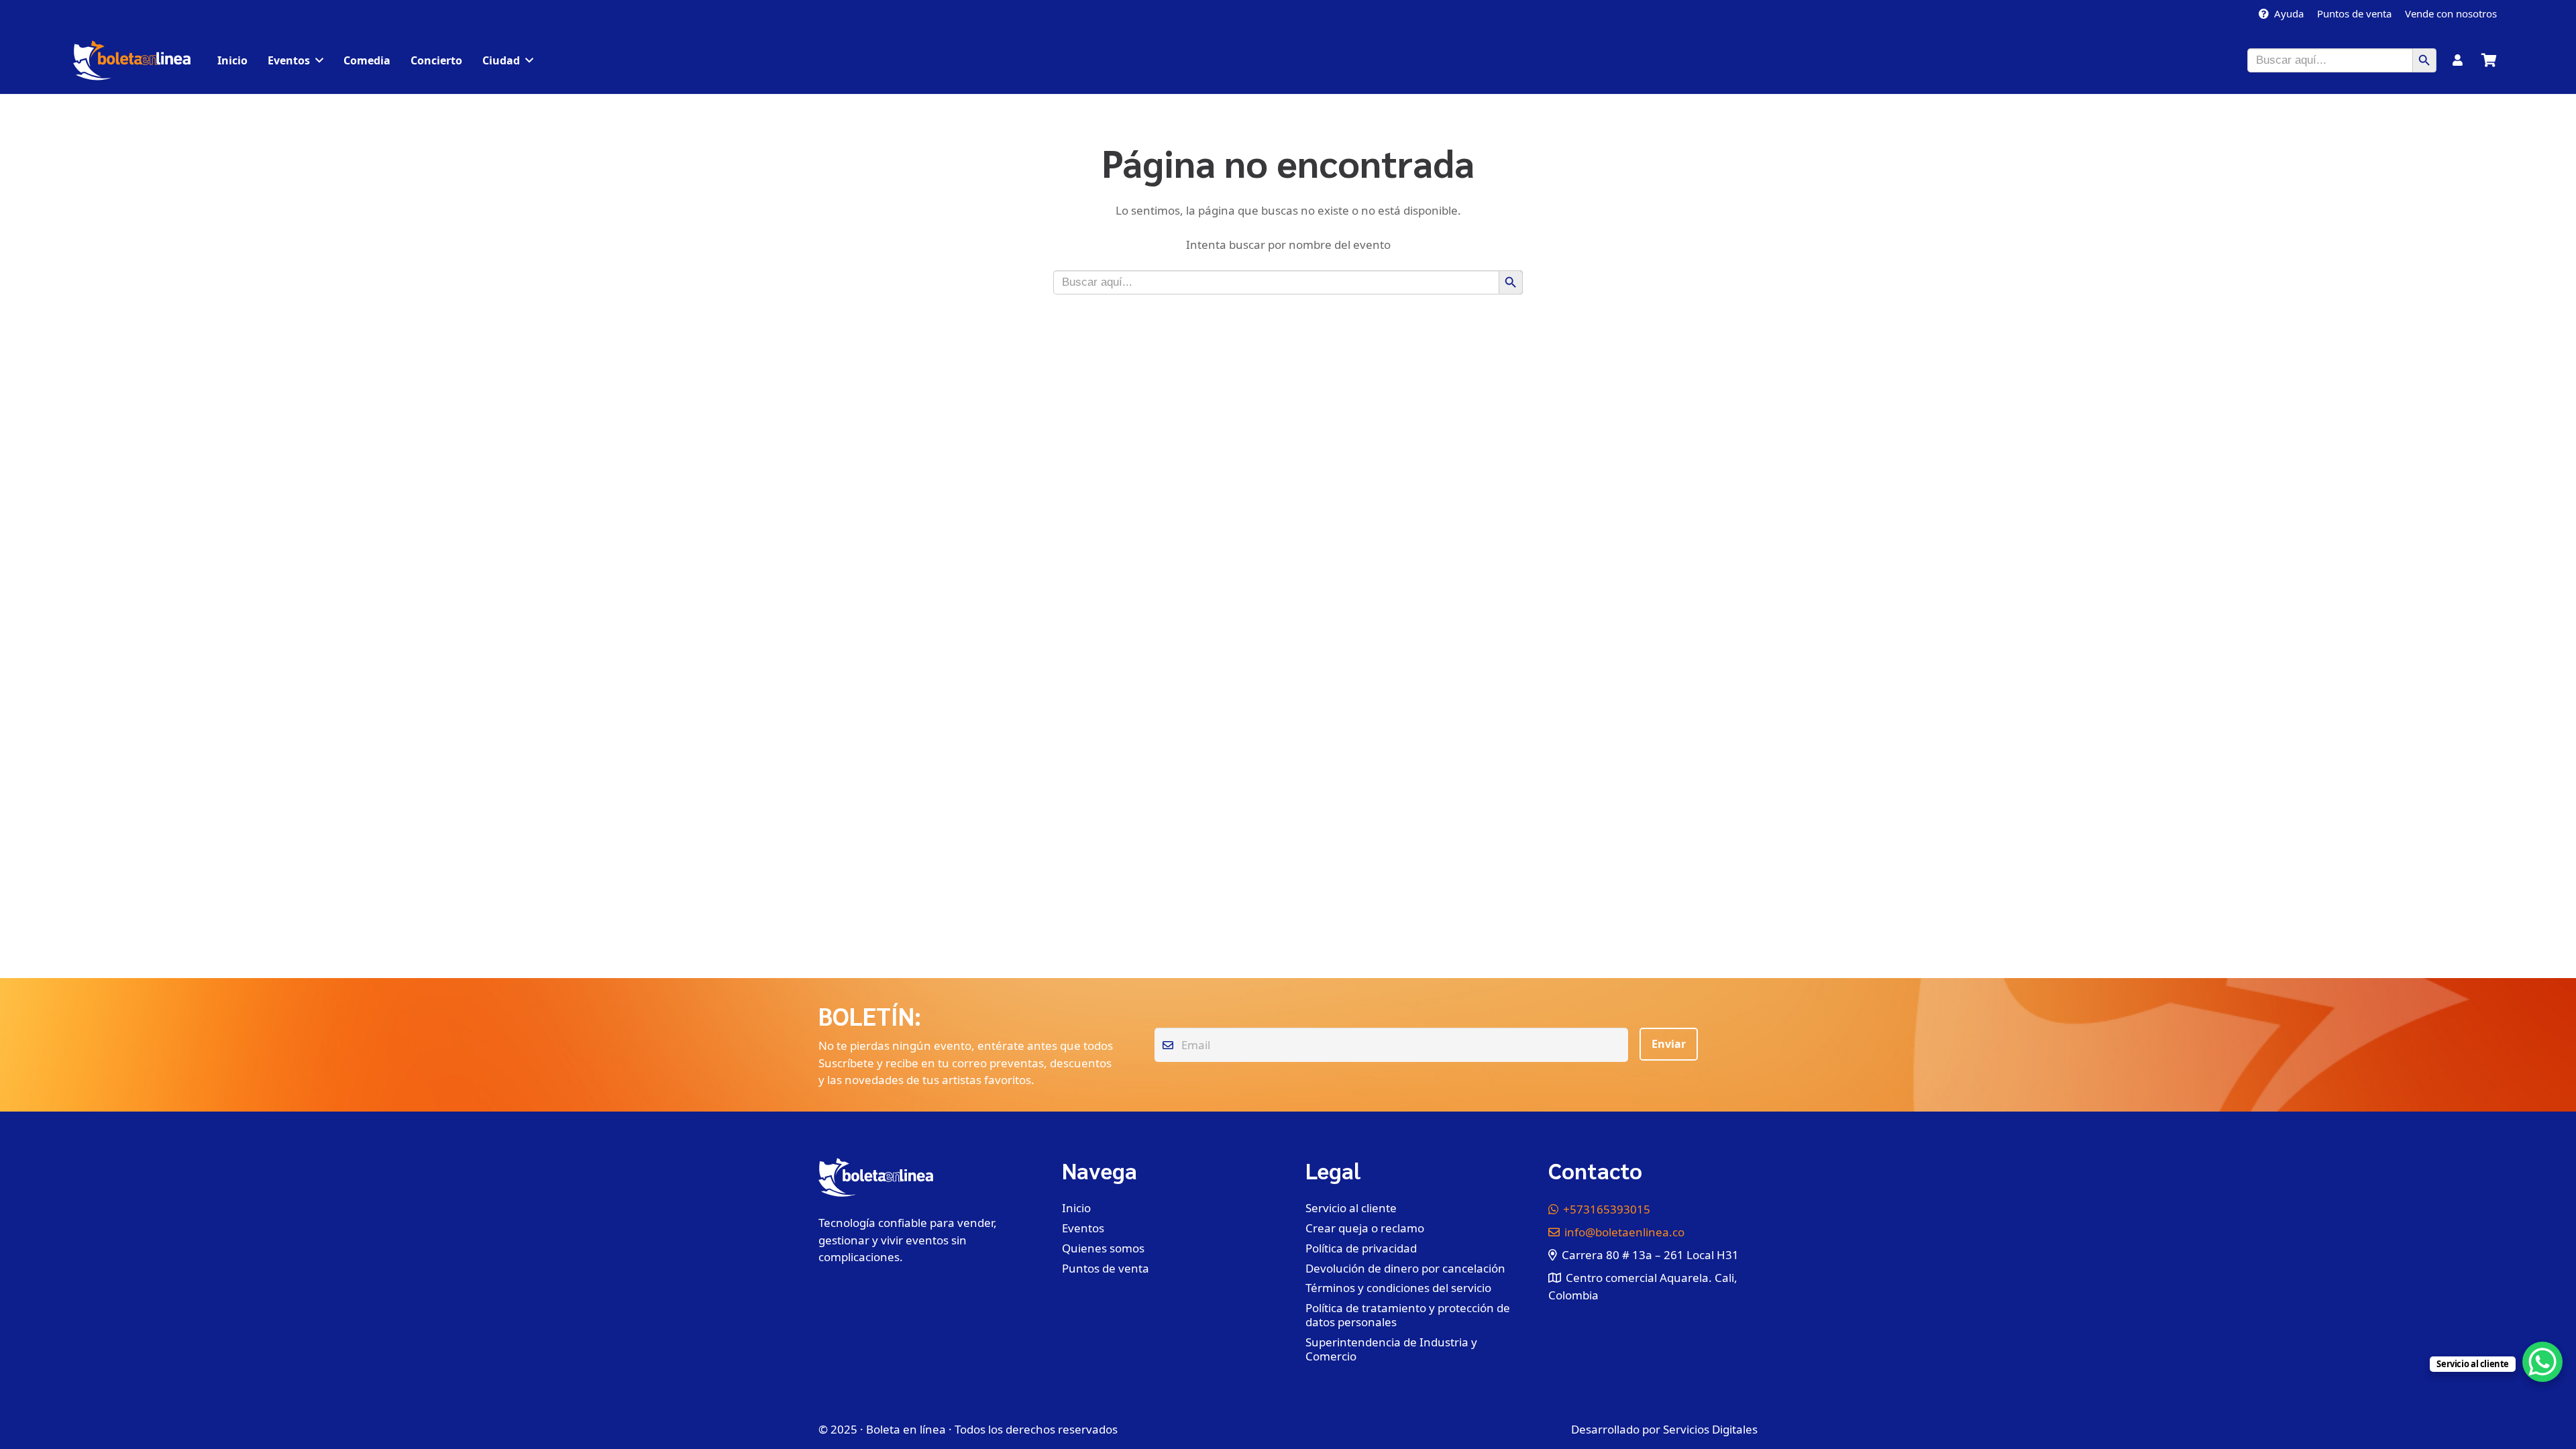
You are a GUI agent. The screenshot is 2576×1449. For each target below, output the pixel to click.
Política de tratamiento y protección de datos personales (1408, 1315)
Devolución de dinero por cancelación (1405, 1268)
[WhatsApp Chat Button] (2542, 1362)
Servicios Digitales (1710, 1429)
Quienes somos (1103, 1248)
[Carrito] (2489, 60)
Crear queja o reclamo (1365, 1228)
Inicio (1076, 1208)
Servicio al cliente (1351, 1208)
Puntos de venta (1106, 1268)
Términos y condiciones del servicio (1398, 1288)
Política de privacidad (1361, 1248)
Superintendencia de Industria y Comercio (1391, 1349)
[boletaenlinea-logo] (132, 60)
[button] (319, 60)
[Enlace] (2458, 60)
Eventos (1083, 1228)
